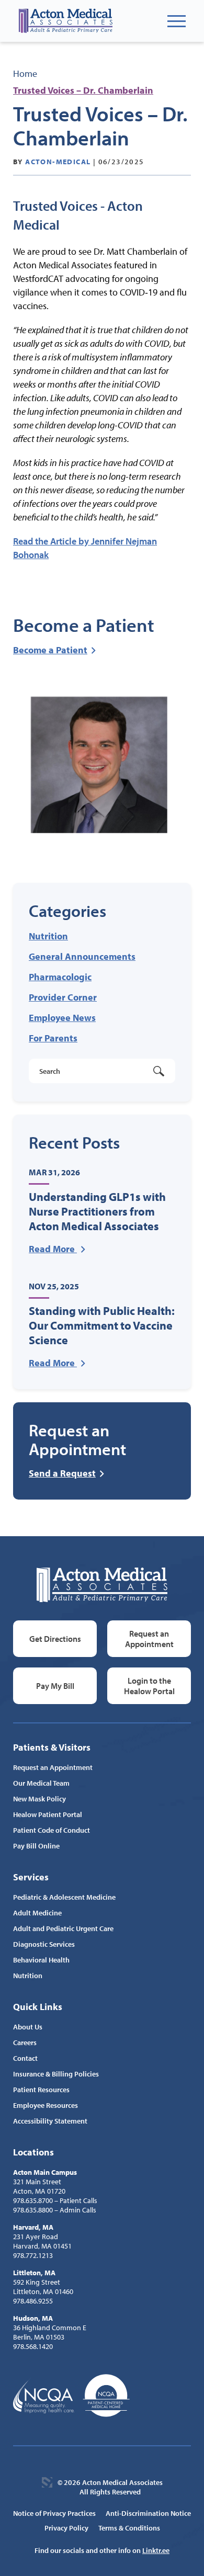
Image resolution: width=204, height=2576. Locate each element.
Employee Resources (46, 2105)
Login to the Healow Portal (149, 1686)
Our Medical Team (41, 1783)
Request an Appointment (149, 1639)
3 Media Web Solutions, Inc (47, 2482)
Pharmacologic (60, 977)
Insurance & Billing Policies (56, 2074)
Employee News (62, 1018)
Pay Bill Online (36, 1846)
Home (25, 73)
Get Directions (55, 1639)
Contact (25, 2058)
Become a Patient (50, 650)
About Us (28, 2027)
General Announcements (82, 956)
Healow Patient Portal (48, 1814)
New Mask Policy (39, 1799)
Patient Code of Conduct (52, 1830)
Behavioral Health (41, 1960)
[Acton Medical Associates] (65, 21)
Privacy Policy (66, 2528)
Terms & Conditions (129, 2528)
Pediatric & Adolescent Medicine (64, 1897)
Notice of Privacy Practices (54, 2513)
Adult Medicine (37, 1913)
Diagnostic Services (44, 1944)
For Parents (53, 1038)
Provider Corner (63, 997)
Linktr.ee (156, 2550)
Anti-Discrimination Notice (148, 2513)
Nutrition (48, 936)
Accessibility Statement (50, 2121)
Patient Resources (41, 2090)
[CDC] (106, 2396)
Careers (25, 2042)
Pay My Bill (55, 1686)
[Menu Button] (177, 21)
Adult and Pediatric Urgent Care (63, 1928)
